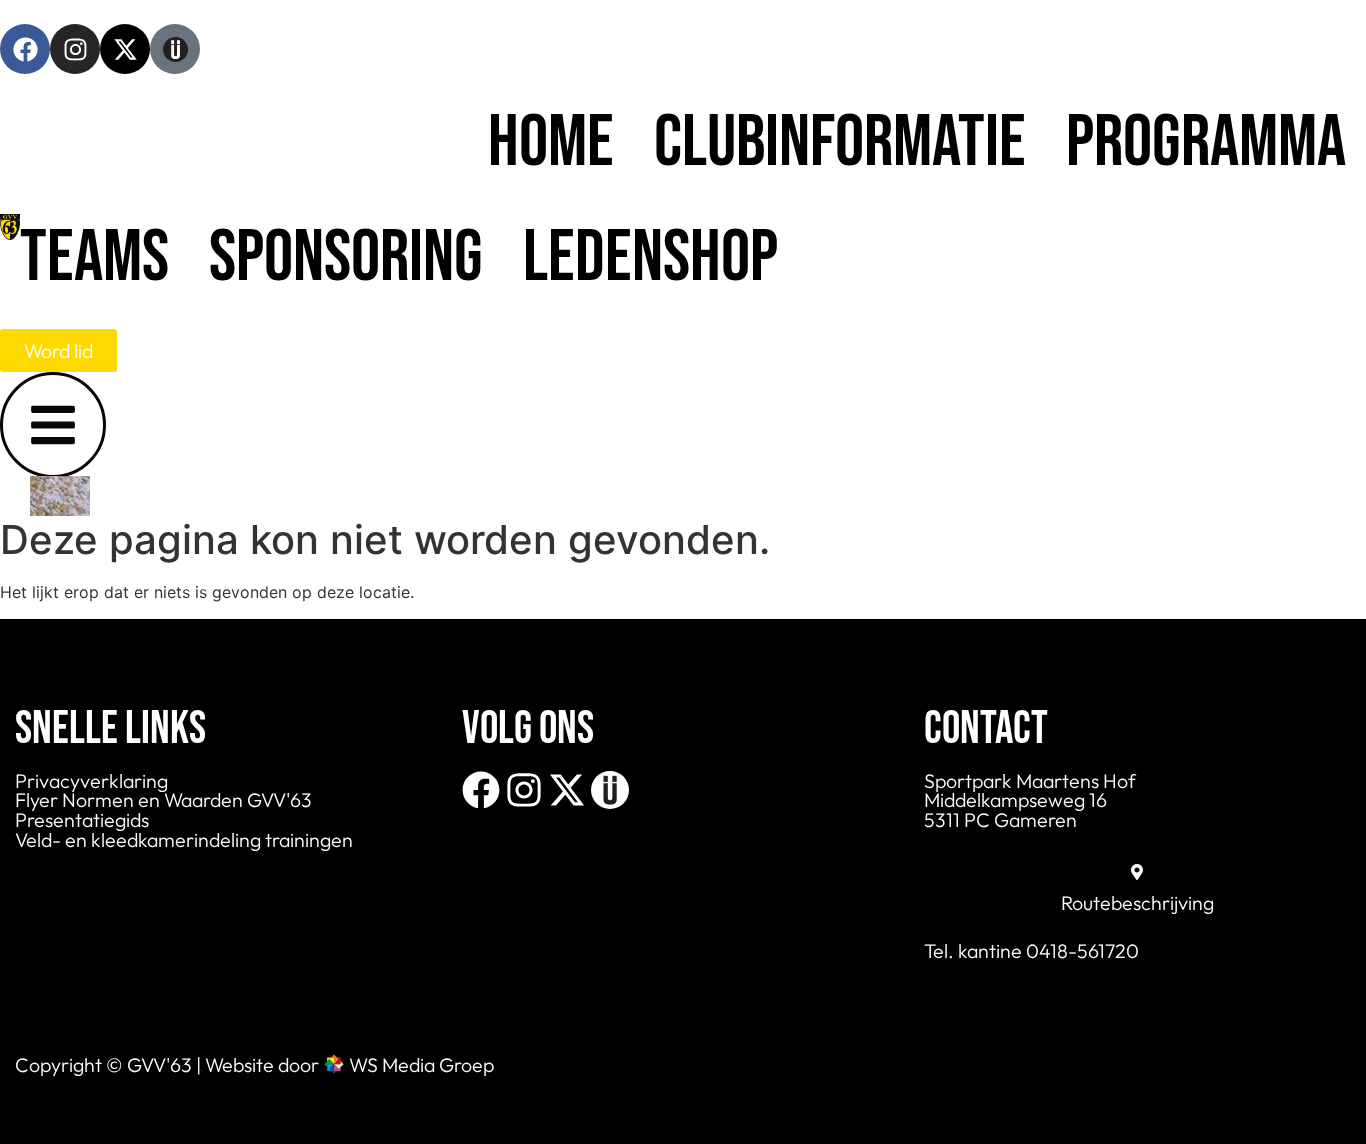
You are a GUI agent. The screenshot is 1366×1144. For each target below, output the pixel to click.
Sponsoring (346, 258)
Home (551, 143)
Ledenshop (650, 258)
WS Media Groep (421, 1064)
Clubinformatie (840, 143)
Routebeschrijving (1137, 902)
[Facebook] (25, 49)
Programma (1206, 143)
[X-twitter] (125, 49)
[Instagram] (75, 49)
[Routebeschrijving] (1137, 872)
